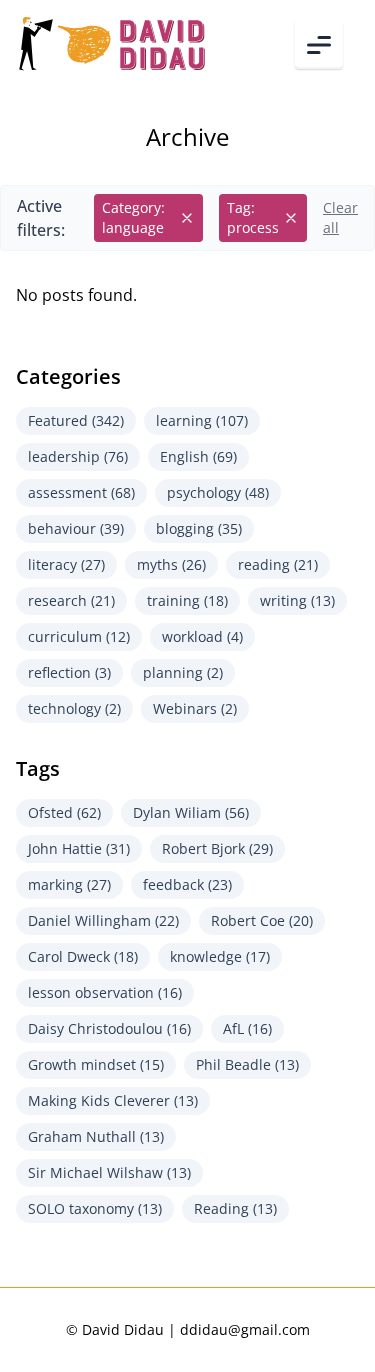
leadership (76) (78, 456)
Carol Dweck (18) (83, 956)
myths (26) (171, 564)
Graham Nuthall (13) (96, 1136)
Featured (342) (76, 420)
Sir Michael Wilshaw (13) (109, 1172)
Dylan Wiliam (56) (191, 812)
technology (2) (74, 708)
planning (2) (183, 672)
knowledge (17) (220, 956)
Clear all (340, 217)
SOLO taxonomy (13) (95, 1208)
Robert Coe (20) (262, 920)
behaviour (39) (76, 528)
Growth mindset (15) (96, 1064)
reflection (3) (69, 672)
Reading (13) (235, 1208)
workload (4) (202, 636)
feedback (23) (187, 884)
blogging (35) (199, 528)
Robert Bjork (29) (217, 848)
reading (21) (278, 564)
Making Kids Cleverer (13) (113, 1100)
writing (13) (297, 600)
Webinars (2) (195, 708)
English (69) (198, 456)
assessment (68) (81, 492)
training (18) (187, 600)
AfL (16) (247, 1028)
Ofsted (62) (64, 812)
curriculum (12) (79, 636)
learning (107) (202, 420)
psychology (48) (218, 492)
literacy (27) (66, 564)
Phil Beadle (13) (247, 1064)
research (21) (71, 600)
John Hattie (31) (79, 848)
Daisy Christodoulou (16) (109, 1028)
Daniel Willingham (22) (103, 920)
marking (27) (69, 884)
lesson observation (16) (105, 992)
